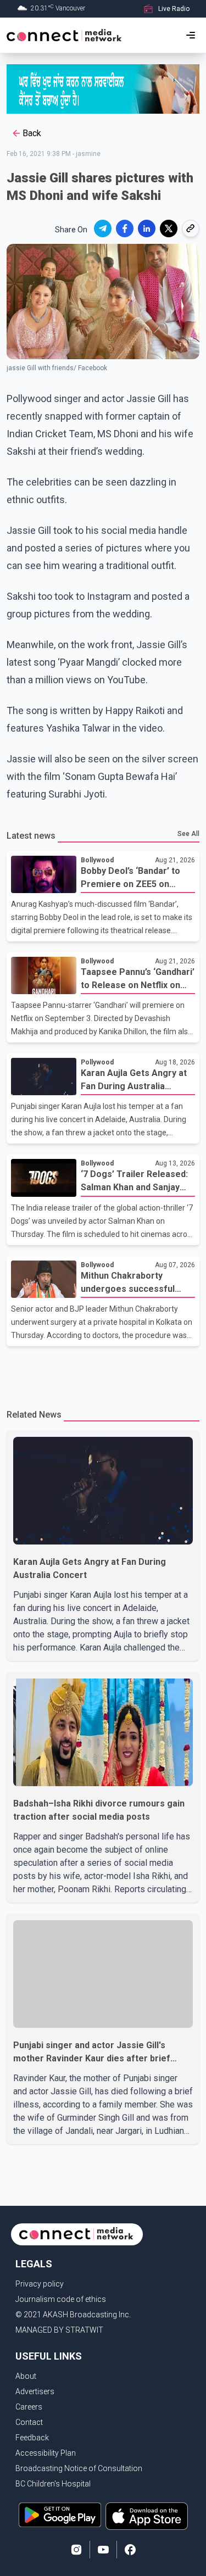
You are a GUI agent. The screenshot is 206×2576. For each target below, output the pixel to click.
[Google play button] (60, 2516)
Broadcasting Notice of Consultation (79, 2468)
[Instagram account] (76, 2550)
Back (32, 133)
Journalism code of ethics (61, 2299)
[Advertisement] (103, 1371)
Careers (29, 2407)
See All (188, 834)
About (26, 2376)
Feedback (32, 2438)
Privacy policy (40, 2284)
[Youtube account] (103, 2550)
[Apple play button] (147, 2516)
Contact (29, 2422)
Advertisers (35, 2391)
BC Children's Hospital (53, 2484)
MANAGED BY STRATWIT (59, 2330)
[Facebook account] (130, 2550)
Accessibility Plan (46, 2453)
